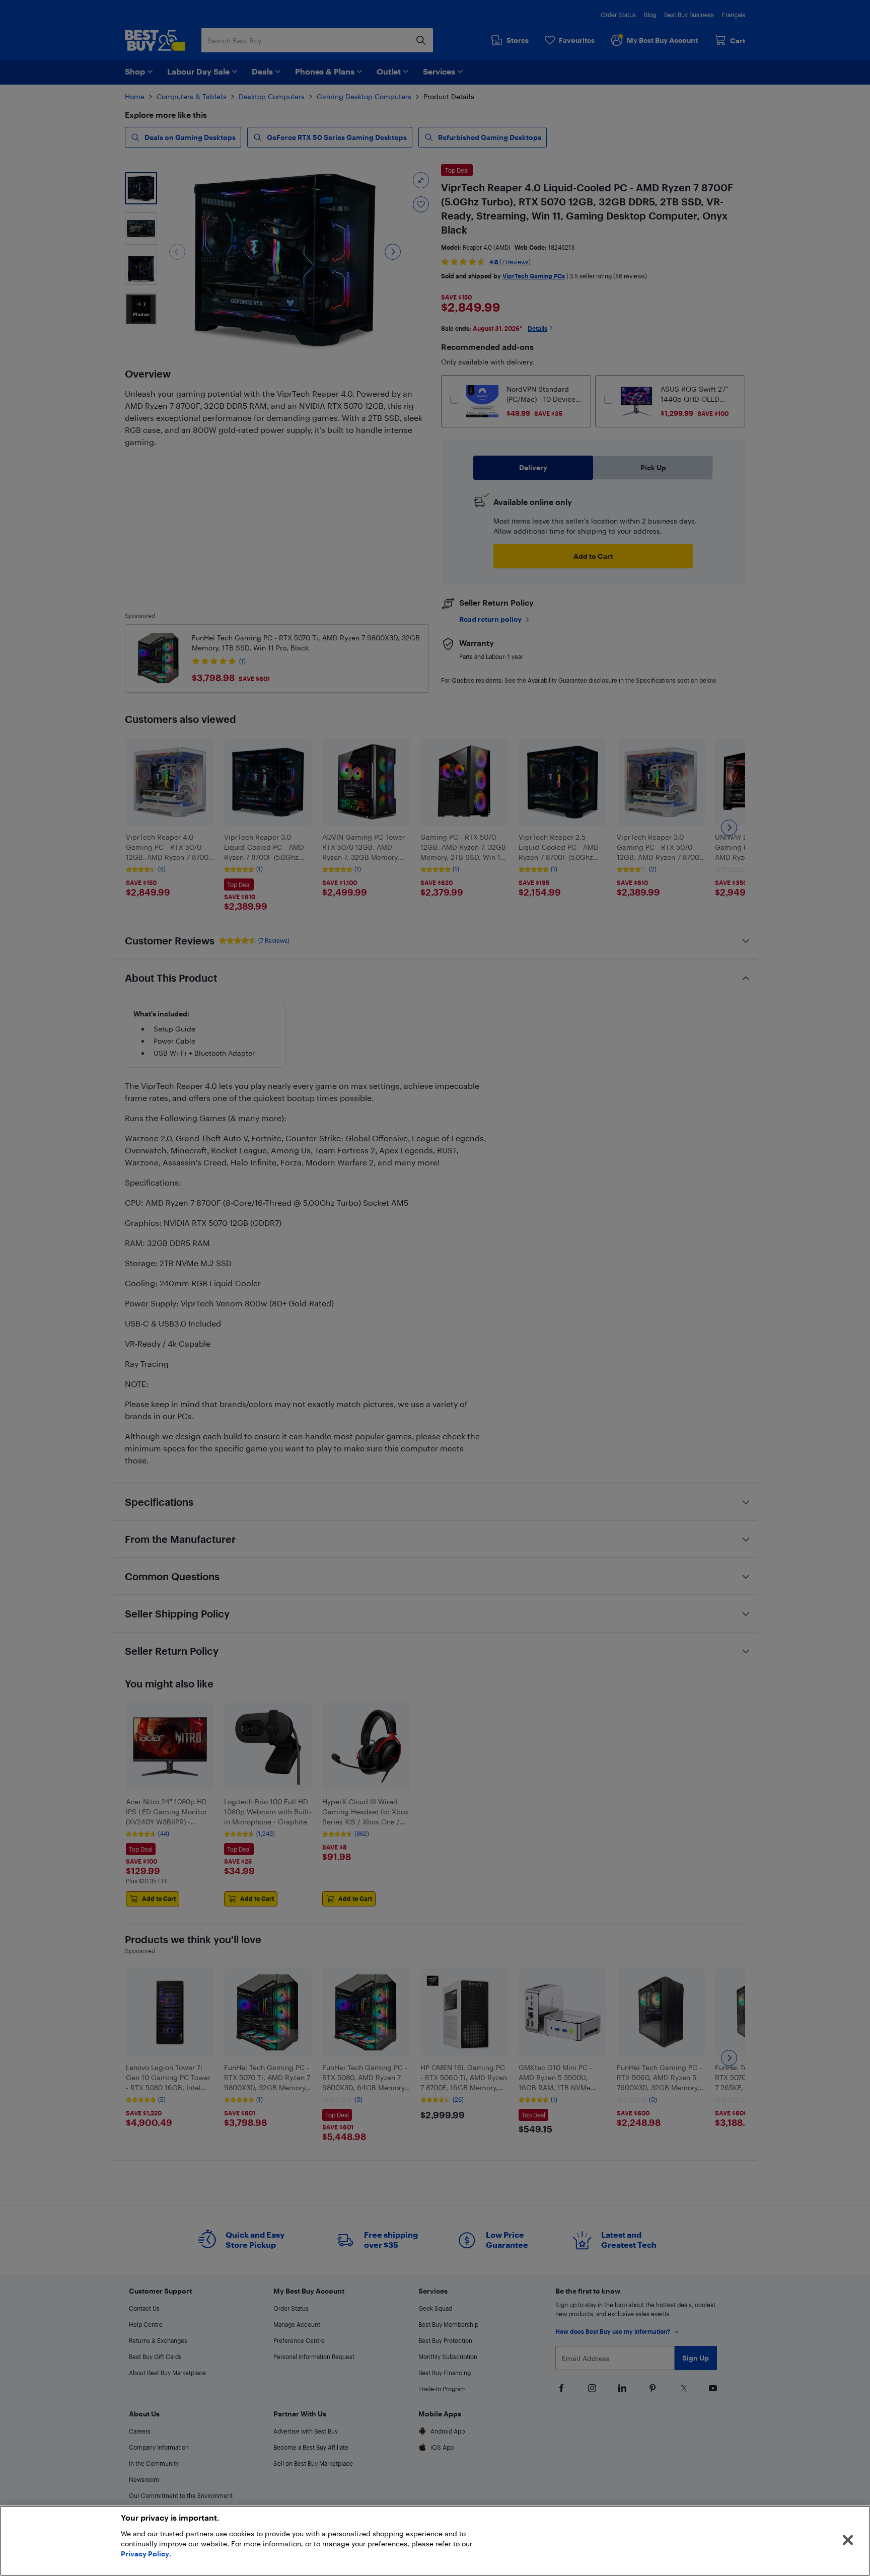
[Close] (848, 2540)
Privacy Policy (145, 2554)
